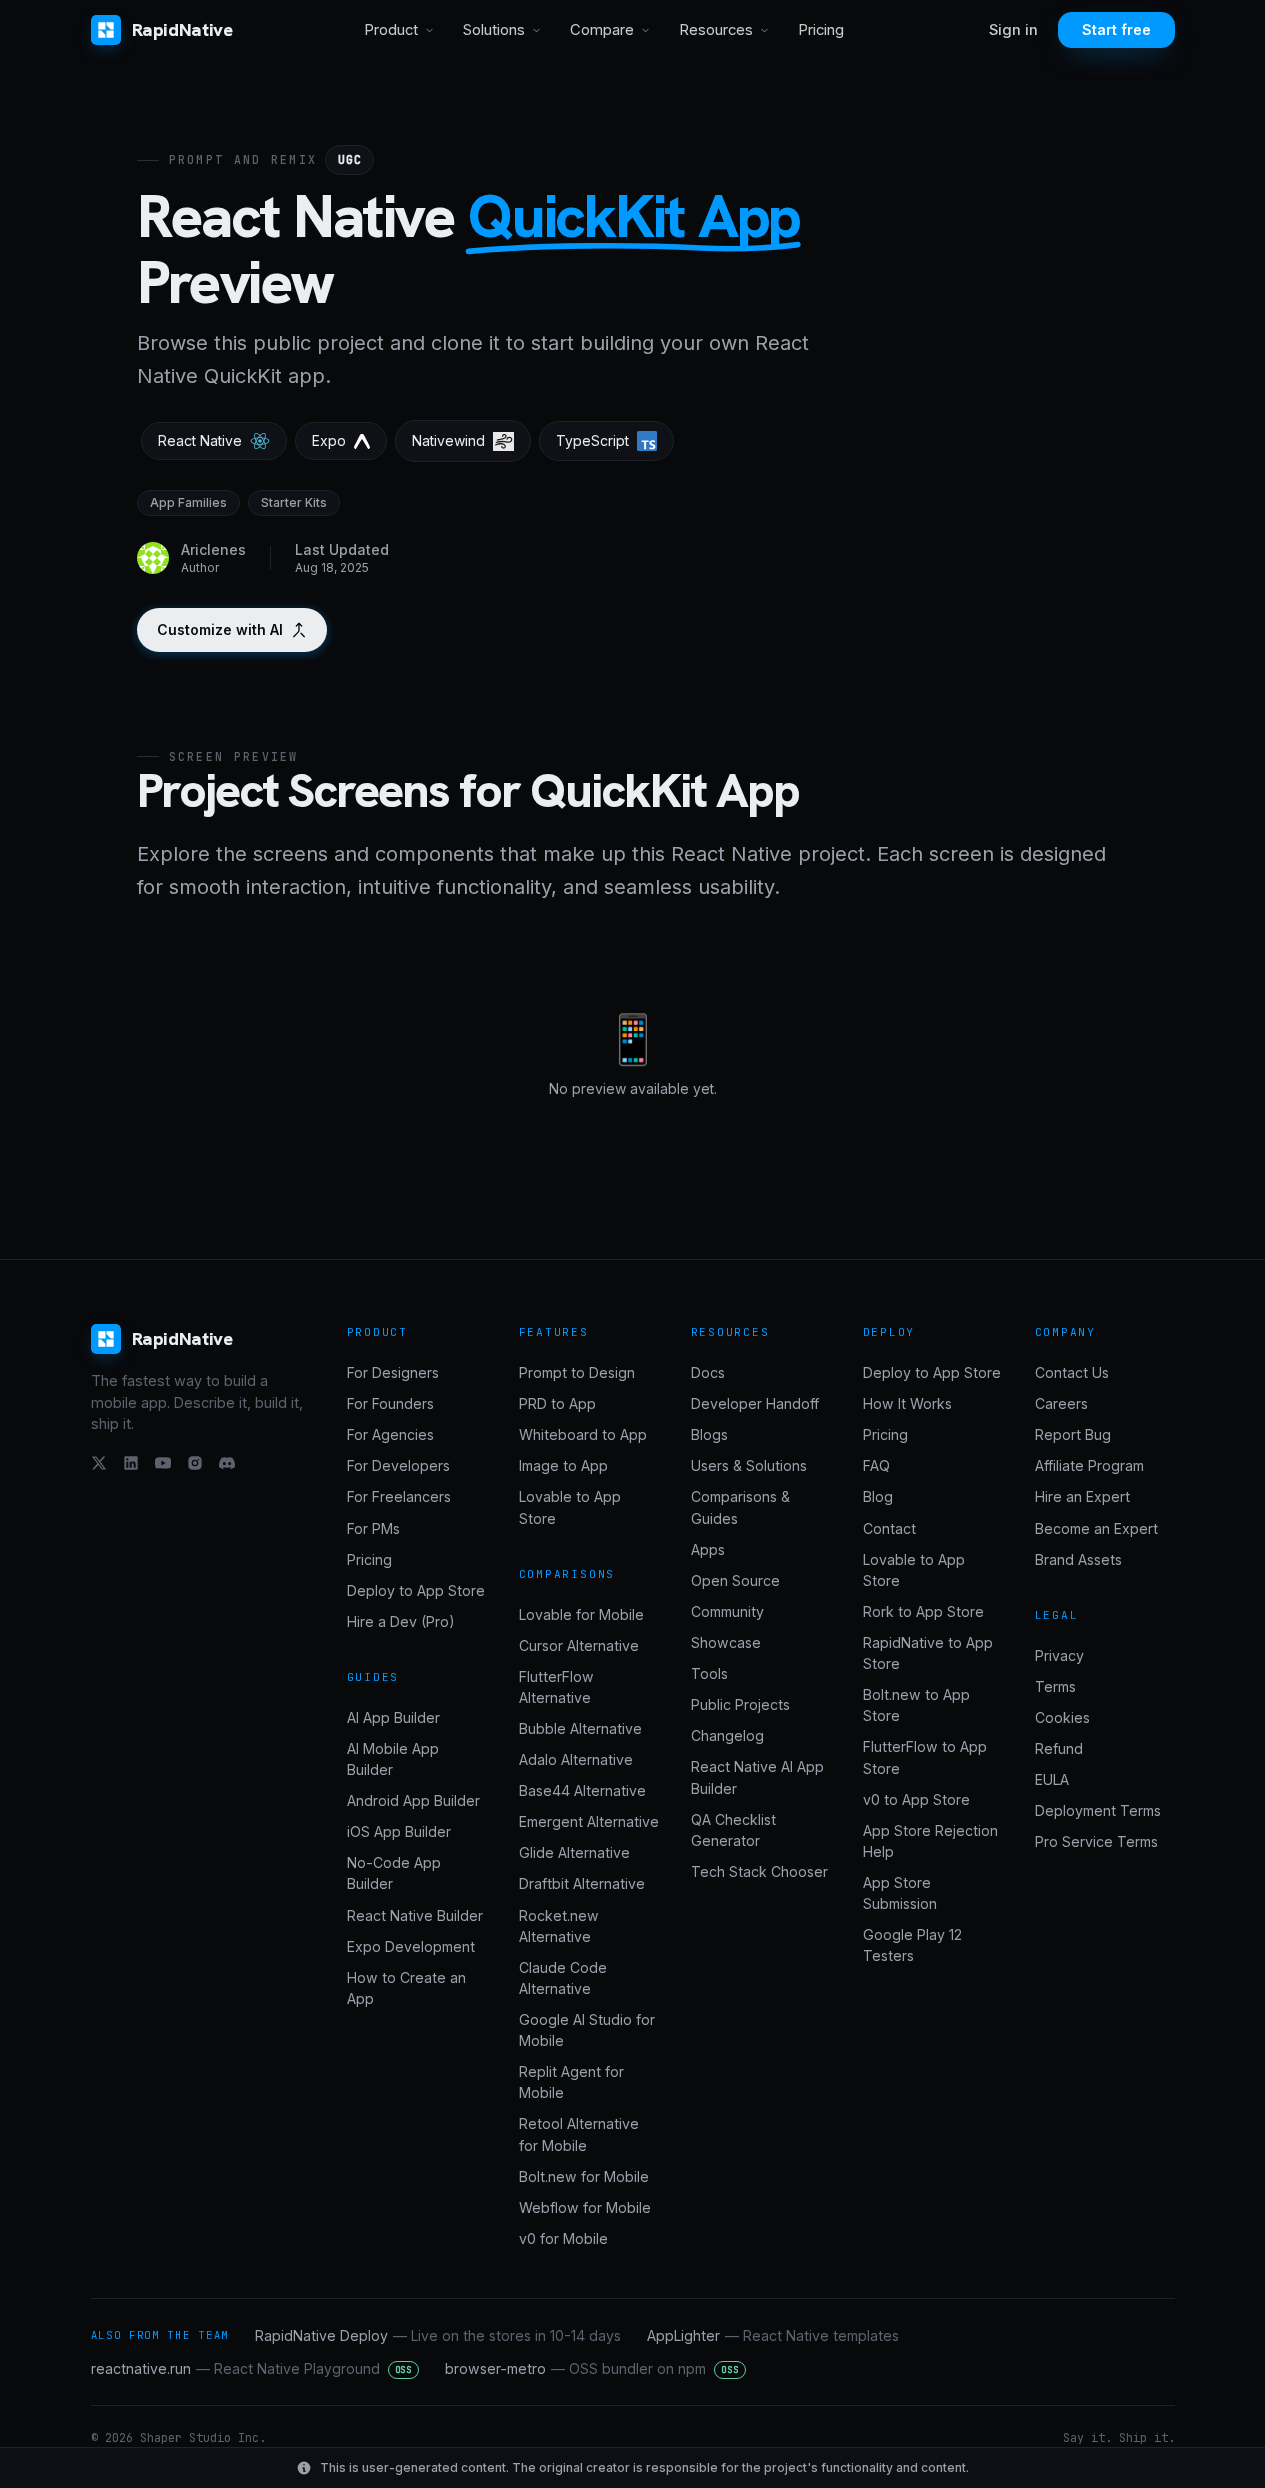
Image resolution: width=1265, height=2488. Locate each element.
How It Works (907, 1403)
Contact (889, 1528)
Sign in (1013, 30)
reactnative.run (252, 2368)
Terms (1055, 1686)
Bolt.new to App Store (916, 1705)
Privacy (1059, 1655)
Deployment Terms (1098, 1810)
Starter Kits (294, 502)
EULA (1052, 1779)
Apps (708, 1549)
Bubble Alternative (580, 1728)
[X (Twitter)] (99, 1463)
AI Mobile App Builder (393, 1759)
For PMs (373, 1528)
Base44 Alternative (582, 1790)
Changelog (727, 1735)
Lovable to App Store (570, 1507)
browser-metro (592, 2368)
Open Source (735, 1580)
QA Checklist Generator (733, 1830)
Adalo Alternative (576, 1759)
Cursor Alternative (579, 1645)
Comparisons (567, 1574)
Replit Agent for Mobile (571, 2082)
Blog (878, 1496)
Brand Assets (1078, 1559)
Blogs (709, 1434)
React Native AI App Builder (757, 1777)
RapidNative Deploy (438, 2335)
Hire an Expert (1082, 1496)
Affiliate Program (1089, 1465)
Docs (708, 1372)
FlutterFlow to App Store (925, 1757)
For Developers (398, 1465)
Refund (1059, 1748)
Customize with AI (220, 629)
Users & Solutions (749, 1465)
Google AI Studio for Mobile (587, 2030)
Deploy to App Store (416, 1590)
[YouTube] (163, 1463)
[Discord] (227, 1463)
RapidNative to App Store (928, 1653)
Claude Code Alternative (563, 1978)
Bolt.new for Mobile (584, 2176)
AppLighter (773, 2335)
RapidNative (182, 29)
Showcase (726, 1642)
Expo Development (411, 1946)
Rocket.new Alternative (559, 1926)
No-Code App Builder (394, 1873)
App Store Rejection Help (930, 1841)
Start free (1116, 29)
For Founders (390, 1403)
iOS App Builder (399, 1831)
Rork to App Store (923, 1611)
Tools (709, 1673)
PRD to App (557, 1403)
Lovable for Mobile (581, 1614)
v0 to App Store (916, 1799)
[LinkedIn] (131, 1463)
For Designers (393, 1372)
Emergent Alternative (589, 1821)
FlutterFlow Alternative (556, 1687)
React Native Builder (415, 1915)
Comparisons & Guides (740, 1507)
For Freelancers (399, 1496)
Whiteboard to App (583, 1434)
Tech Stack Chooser (759, 1871)
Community (727, 1611)
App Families (188, 502)
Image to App (563, 1465)
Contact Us (1072, 1372)
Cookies (1062, 1717)
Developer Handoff (755, 1403)
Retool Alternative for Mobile (579, 2134)
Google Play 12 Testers (912, 1945)
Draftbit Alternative (582, 1883)
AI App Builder (393, 1717)
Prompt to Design (577, 1372)
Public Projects (740, 1704)
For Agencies (390, 1434)
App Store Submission (900, 1893)
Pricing (821, 30)
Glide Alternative (574, 1852)
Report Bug (1073, 1434)
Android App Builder (413, 1800)
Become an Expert (1096, 1528)
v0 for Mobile (563, 2238)
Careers (1061, 1403)
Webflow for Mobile (585, 2207)
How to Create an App (406, 1988)
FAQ (876, 1465)
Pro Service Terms (1096, 1841)
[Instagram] (195, 1463)
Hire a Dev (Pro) (401, 1621)
